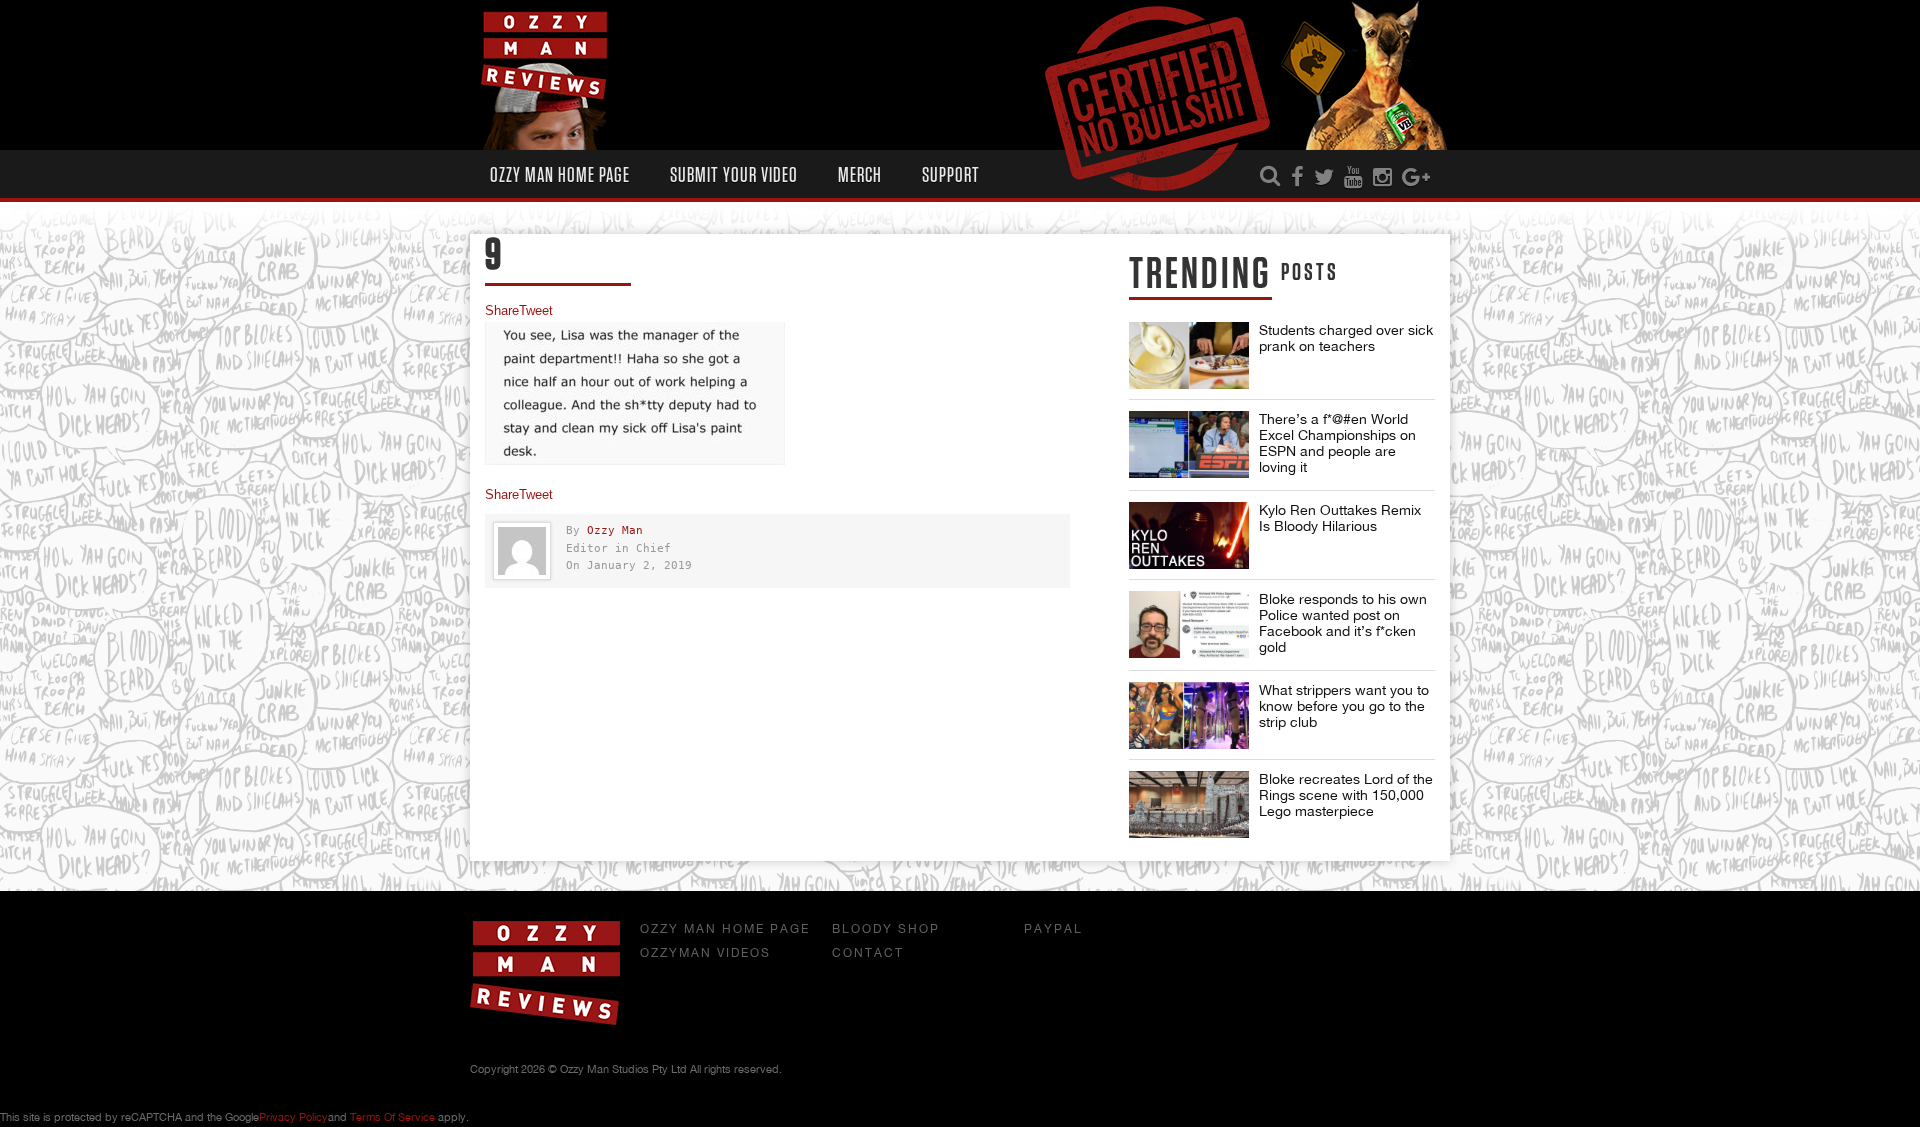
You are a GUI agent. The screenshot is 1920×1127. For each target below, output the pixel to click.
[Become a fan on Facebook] (1297, 178)
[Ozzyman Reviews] (545, 1021)
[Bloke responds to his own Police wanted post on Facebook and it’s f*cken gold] (1189, 624)
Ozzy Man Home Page (560, 175)
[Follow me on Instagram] (1382, 178)
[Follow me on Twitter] (1324, 178)
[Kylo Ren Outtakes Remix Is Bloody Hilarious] (1189, 535)
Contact (868, 953)
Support (951, 175)
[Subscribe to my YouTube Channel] (1353, 178)
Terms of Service (392, 1117)
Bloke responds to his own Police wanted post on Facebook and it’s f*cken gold (1343, 623)
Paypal (1053, 929)
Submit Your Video (734, 175)
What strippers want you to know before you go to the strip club (1344, 706)
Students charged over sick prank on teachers (1346, 338)
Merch (860, 175)
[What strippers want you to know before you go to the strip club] (1189, 715)
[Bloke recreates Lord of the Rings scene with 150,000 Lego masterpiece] (1189, 804)
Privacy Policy (293, 1117)
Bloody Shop (886, 929)
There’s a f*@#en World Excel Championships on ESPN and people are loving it (1337, 443)
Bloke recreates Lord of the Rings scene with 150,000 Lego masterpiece (1346, 795)
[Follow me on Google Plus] (1416, 178)
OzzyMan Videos (705, 953)
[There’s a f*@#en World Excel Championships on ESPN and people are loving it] (1189, 444)
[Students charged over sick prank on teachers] (1189, 355)
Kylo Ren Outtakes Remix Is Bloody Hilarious (1340, 518)
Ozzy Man (615, 530)
